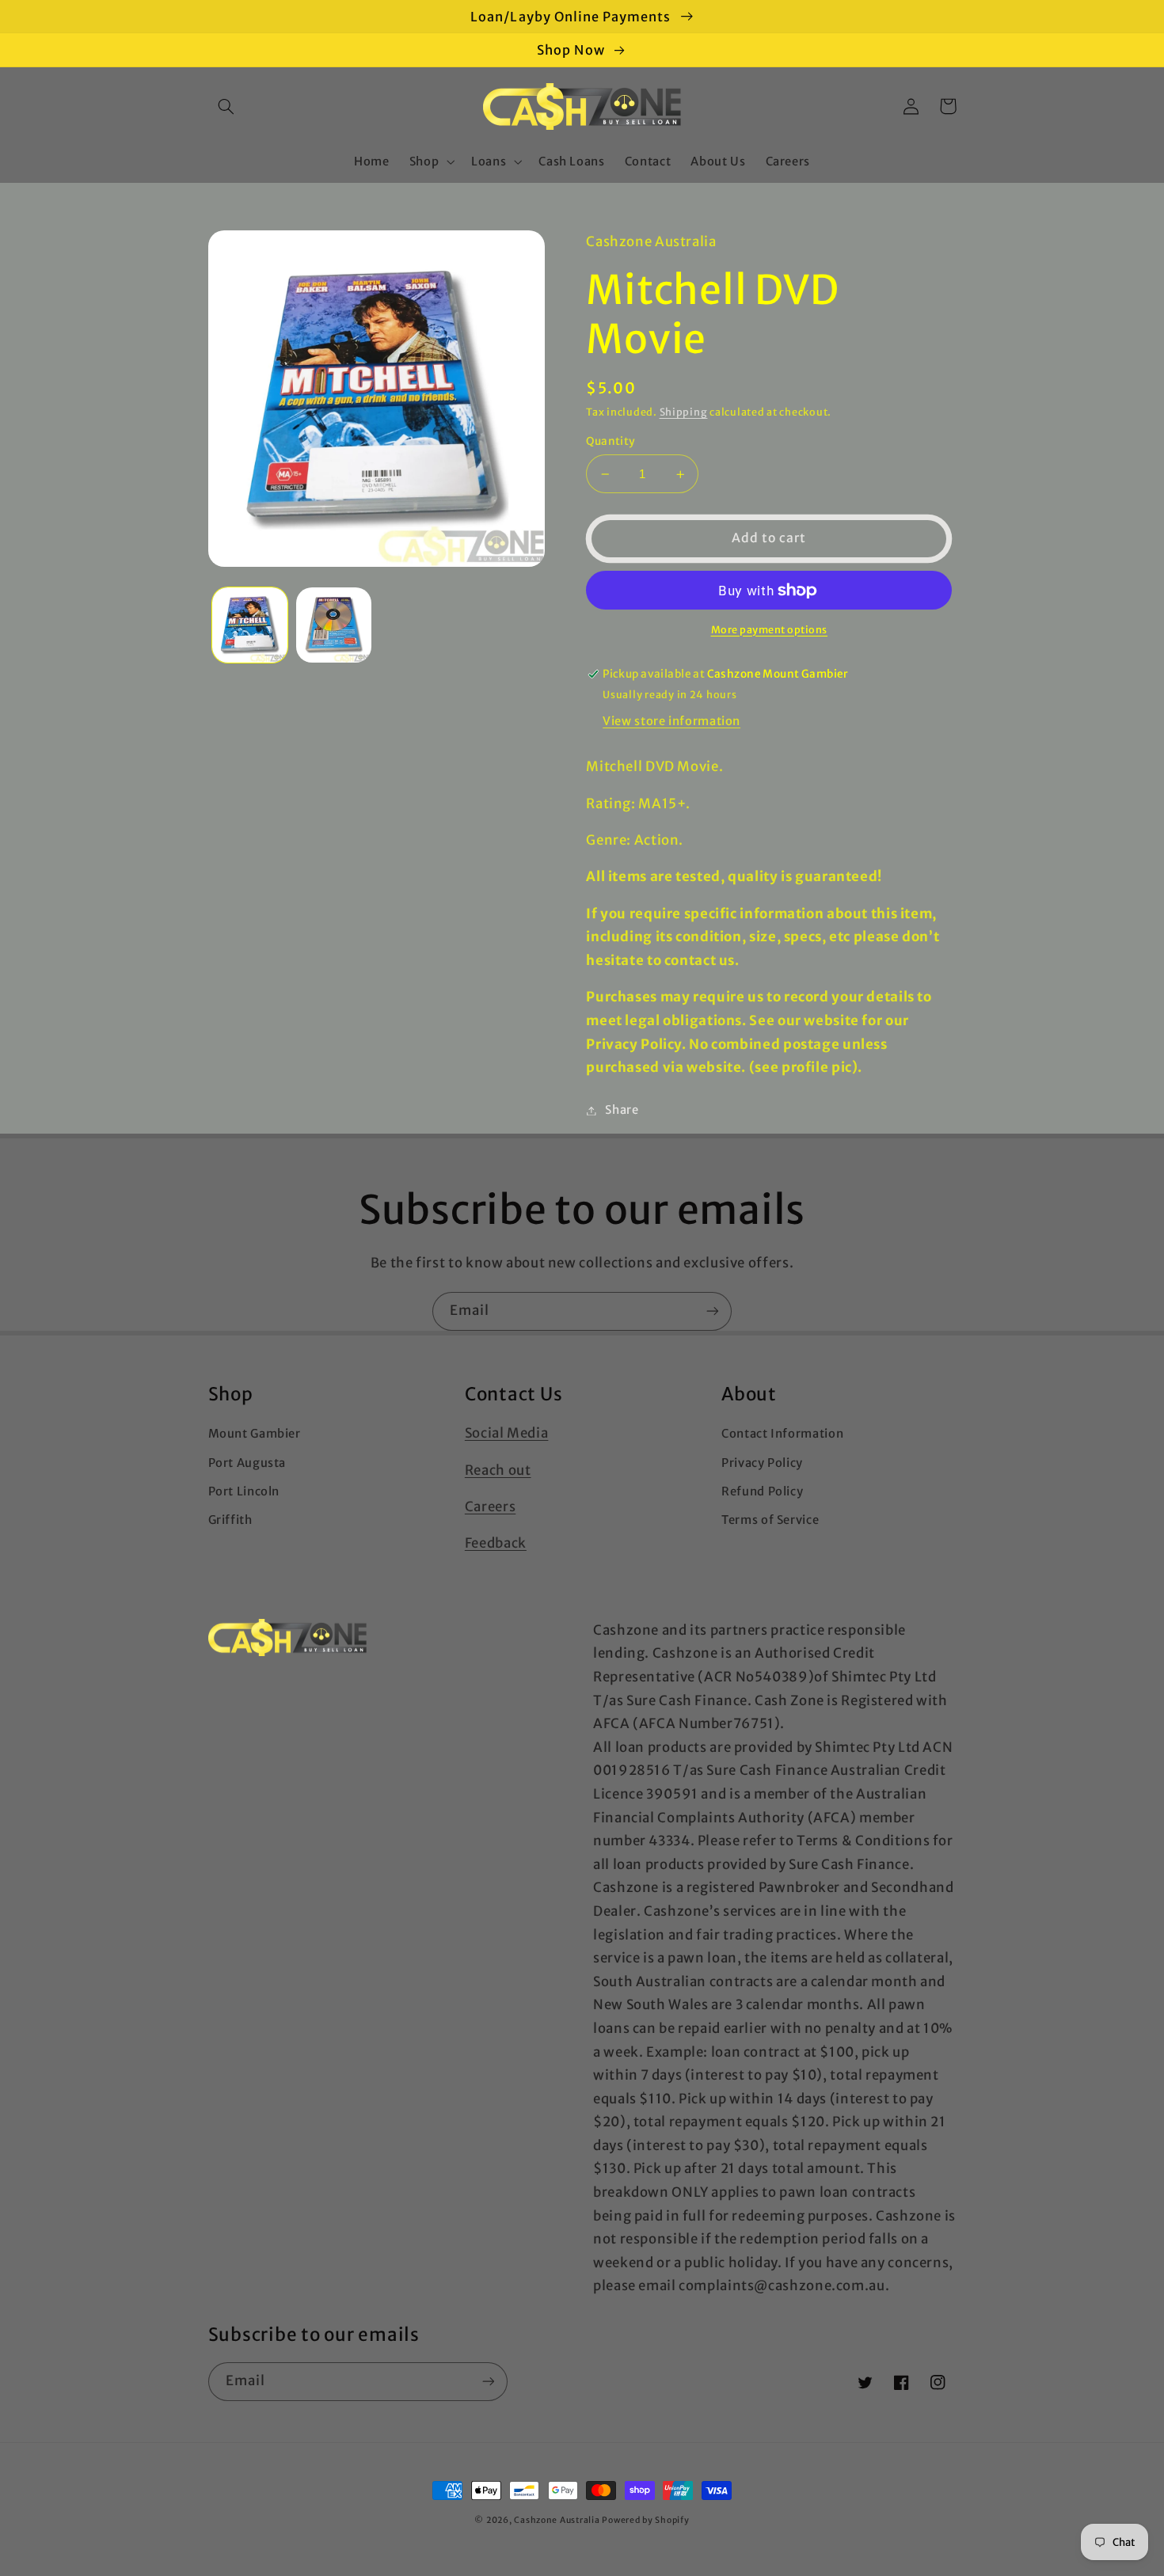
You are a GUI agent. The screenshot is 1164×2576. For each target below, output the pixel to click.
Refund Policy (762, 1491)
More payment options (770, 630)
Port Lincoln (244, 1491)
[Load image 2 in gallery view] (334, 625)
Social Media (507, 1433)
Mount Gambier (255, 1434)
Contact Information (782, 1434)
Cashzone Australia (557, 2520)
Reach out (498, 1470)
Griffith (230, 1520)
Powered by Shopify (645, 2520)
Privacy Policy (762, 1463)
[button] (226, 106)
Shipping (684, 412)
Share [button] (622, 1110)
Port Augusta (247, 1463)
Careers (490, 1506)
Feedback (496, 1543)
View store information (671, 721)
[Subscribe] (713, 1311)
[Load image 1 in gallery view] (250, 625)
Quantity (611, 441)
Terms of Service (770, 1520)
